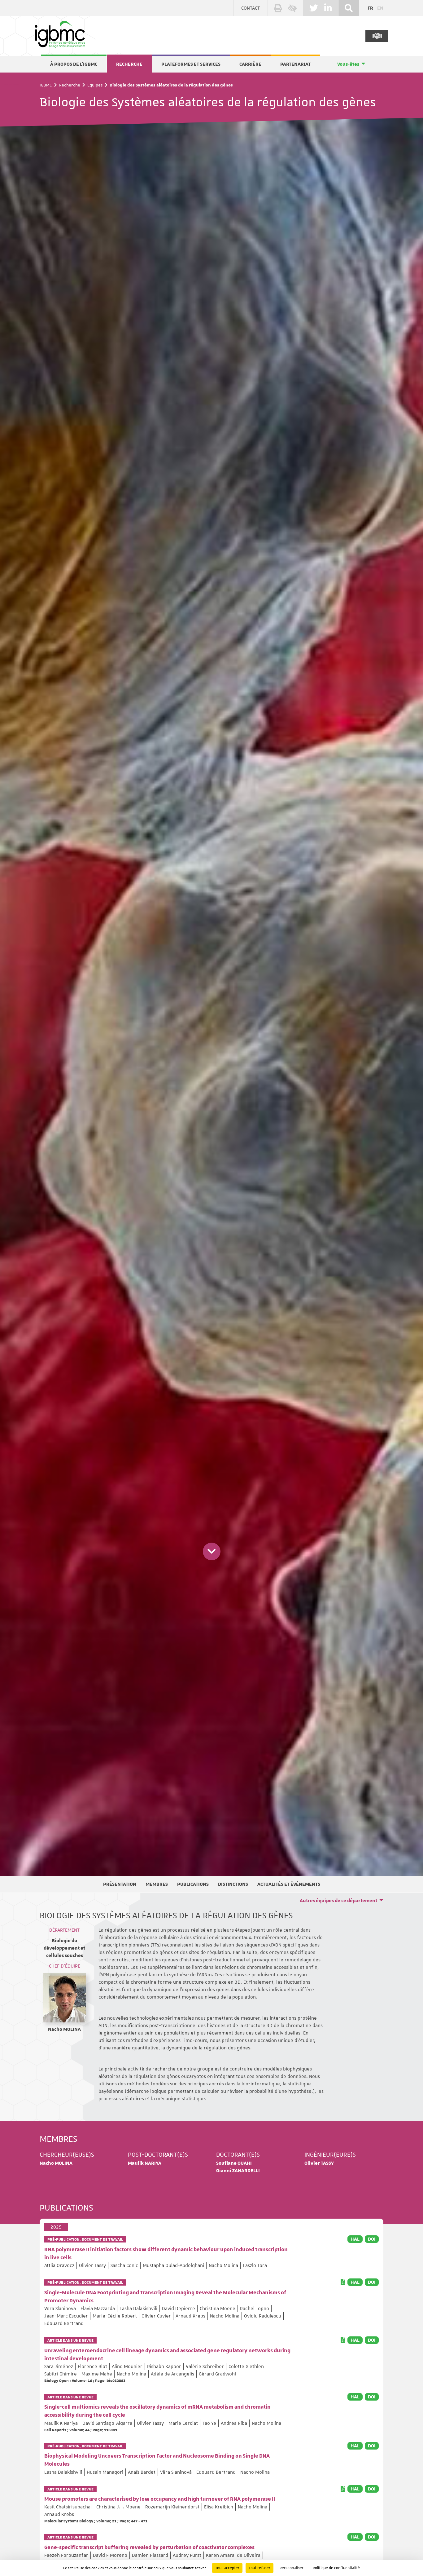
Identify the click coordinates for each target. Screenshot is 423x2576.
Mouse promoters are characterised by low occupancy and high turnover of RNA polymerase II (160, 2499)
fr (370, 8)
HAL (355, 2239)
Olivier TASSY (319, 2163)
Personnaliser (292, 2568)
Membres (157, 1884)
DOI (372, 2239)
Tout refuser (259, 2568)
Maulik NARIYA (145, 2163)
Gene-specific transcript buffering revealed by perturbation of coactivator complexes (149, 2547)
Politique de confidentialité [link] (336, 2568)
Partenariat (295, 64)
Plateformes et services (191, 64)
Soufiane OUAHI (234, 2163)
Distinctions (233, 1884)
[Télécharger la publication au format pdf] (343, 2282)
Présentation (120, 1884)
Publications (193, 1884)
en (380, 8)
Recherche (129, 64)
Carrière (250, 64)
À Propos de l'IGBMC (74, 64)
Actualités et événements (289, 1884)
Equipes (95, 85)
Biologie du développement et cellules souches (64, 1948)
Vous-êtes (348, 64)
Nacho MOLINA (64, 2029)
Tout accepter (227, 2568)
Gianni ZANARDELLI (238, 2171)
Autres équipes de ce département (338, 1901)
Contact (251, 8)
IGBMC (46, 85)
